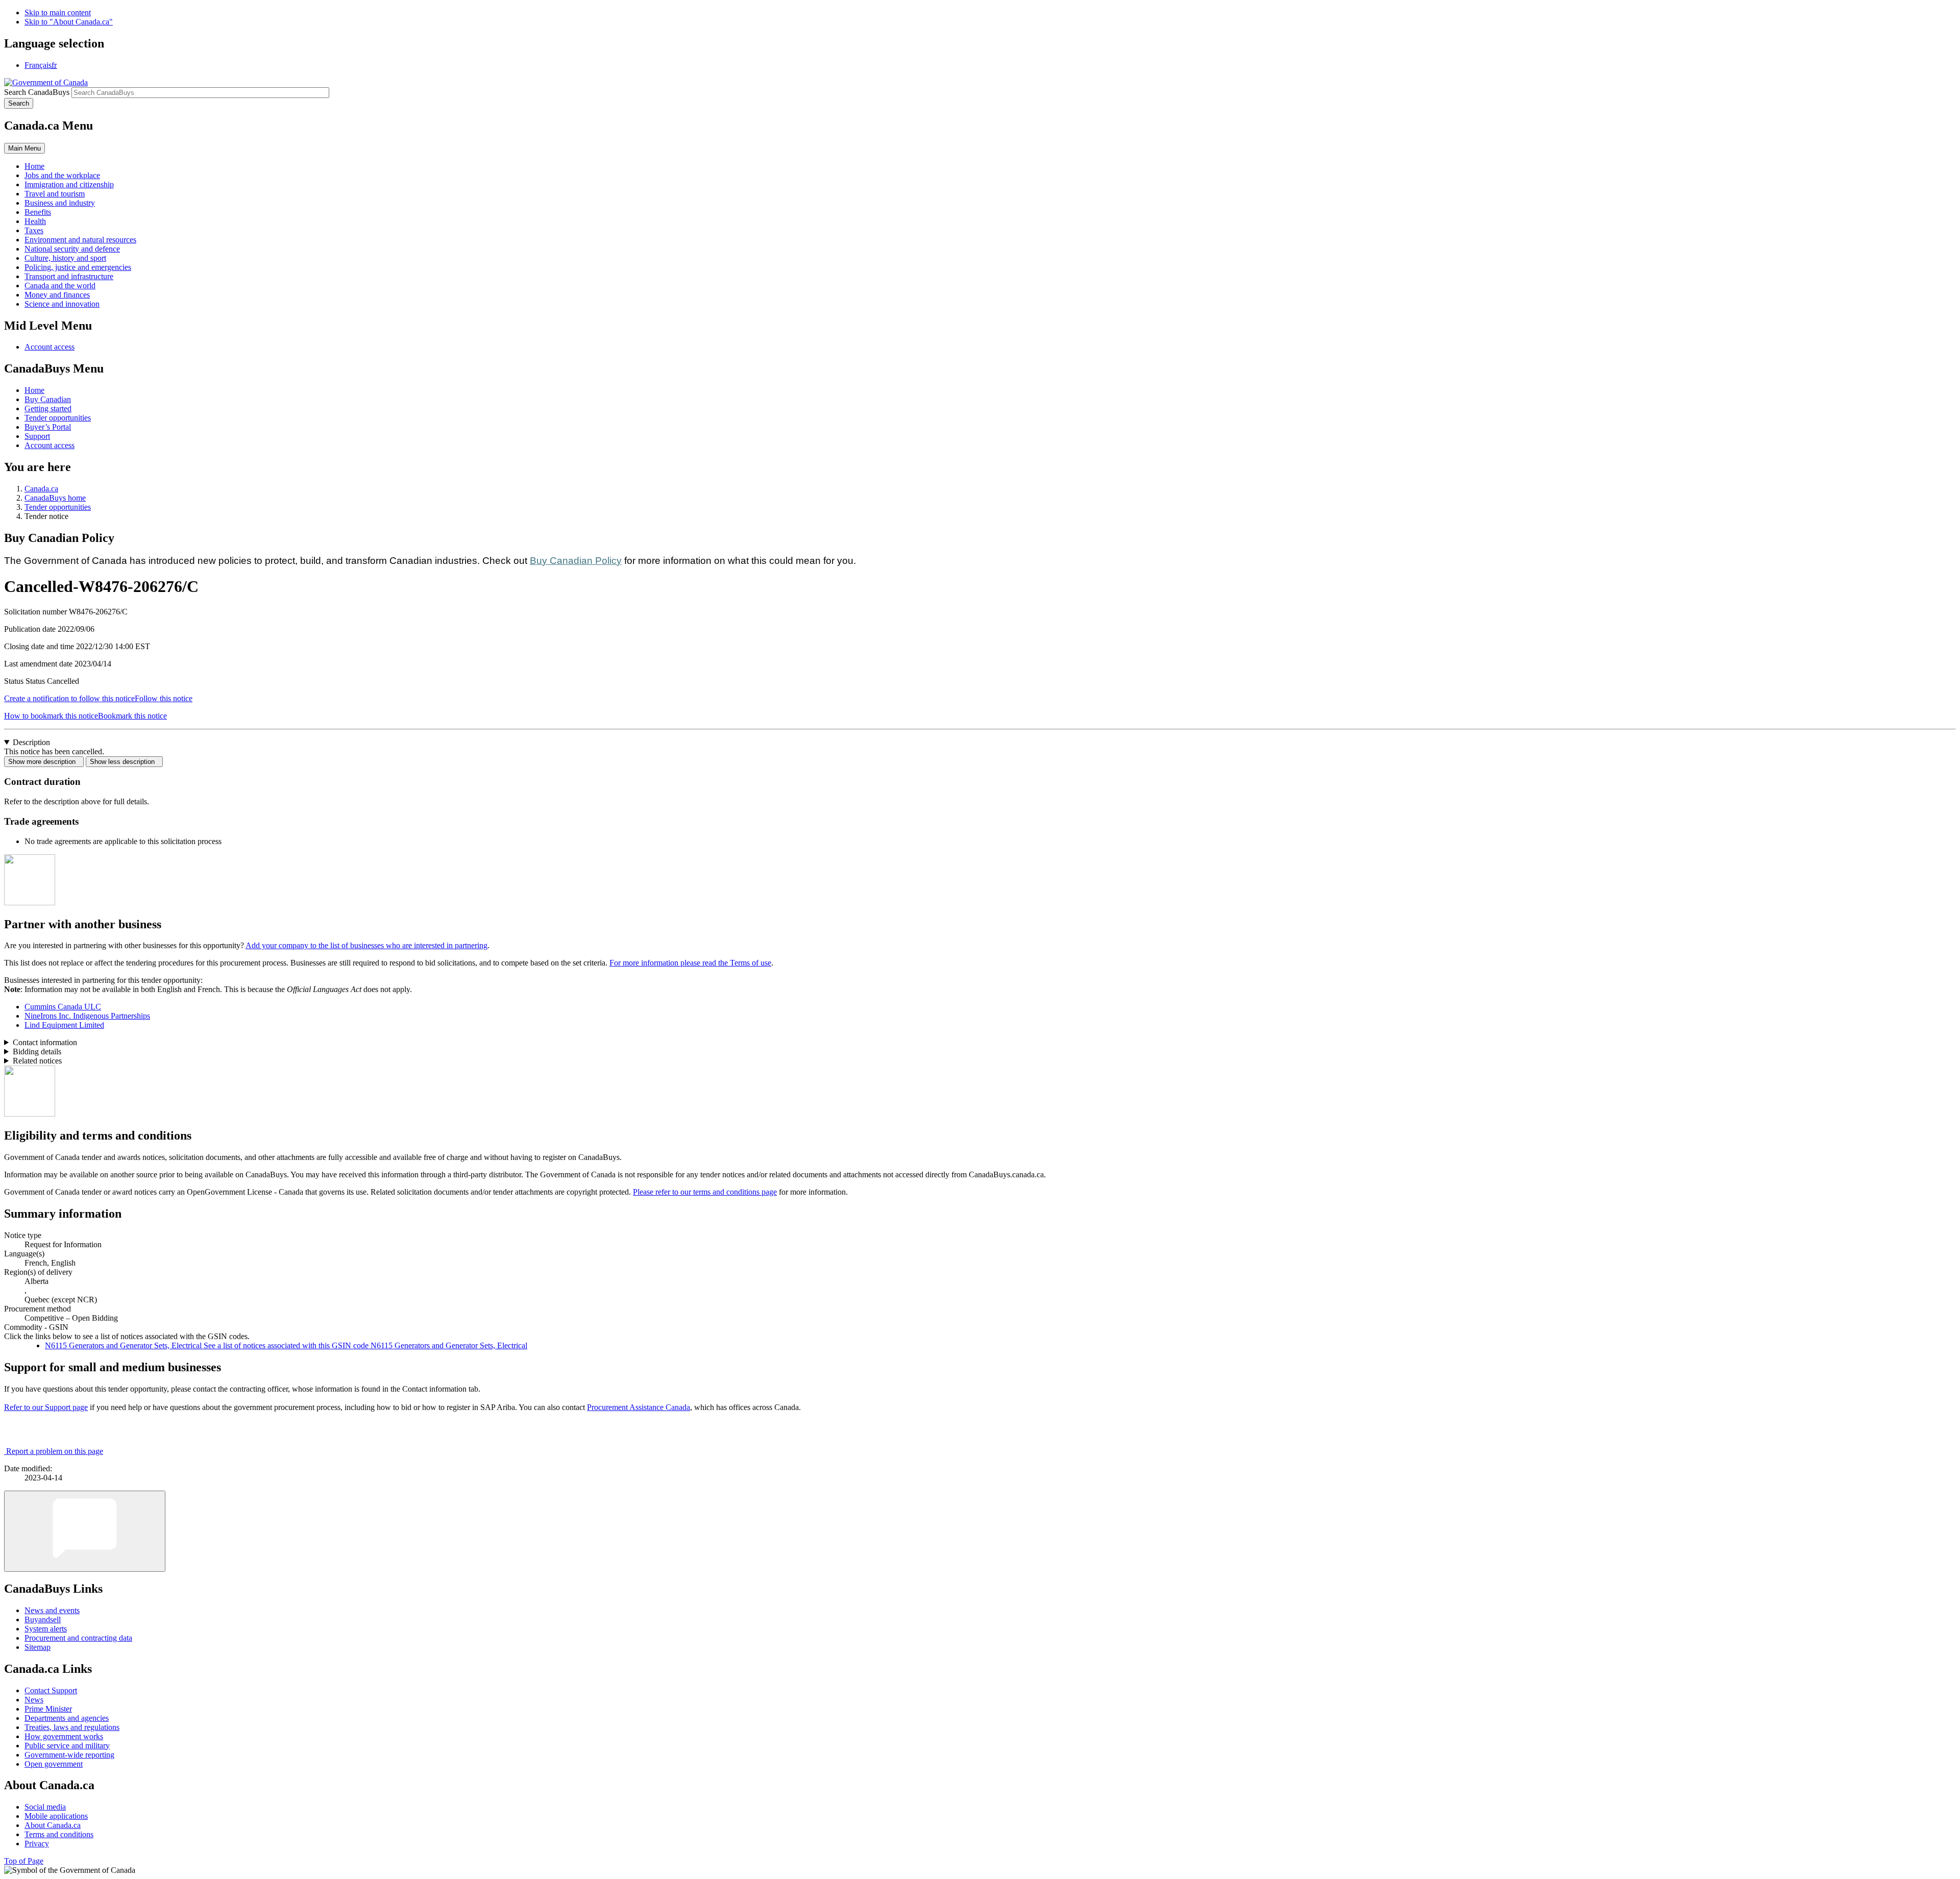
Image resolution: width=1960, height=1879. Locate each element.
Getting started (48, 409)
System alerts (46, 1629)
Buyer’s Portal (48, 427)
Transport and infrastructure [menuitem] (69, 276)
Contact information (45, 1042)
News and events (52, 1610)
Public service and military (67, 1746)
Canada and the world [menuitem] (60, 286)
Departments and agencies (67, 1718)
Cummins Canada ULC (63, 1007)
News (34, 1700)
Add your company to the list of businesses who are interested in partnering (366, 945)
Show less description (124, 762)
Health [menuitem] (35, 221)
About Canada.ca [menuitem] (53, 1825)
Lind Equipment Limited (64, 1025)
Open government (54, 1764)
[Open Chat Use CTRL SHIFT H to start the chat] (85, 1531)
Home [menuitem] (34, 166)
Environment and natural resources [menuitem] (80, 240)
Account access (50, 347)
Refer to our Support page (46, 1407)
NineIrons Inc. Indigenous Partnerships (87, 1016)
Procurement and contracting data (78, 1638)
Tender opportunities (58, 418)
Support (37, 436)
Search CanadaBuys (37, 92)
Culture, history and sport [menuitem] (65, 258)
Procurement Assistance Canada (639, 1407)
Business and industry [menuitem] (60, 203)
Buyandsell (43, 1620)
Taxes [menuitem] (34, 230)
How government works (64, 1736)
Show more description (44, 762)
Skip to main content (58, 13)
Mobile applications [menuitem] (56, 1816)
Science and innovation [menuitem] (62, 304)
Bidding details (37, 1052)
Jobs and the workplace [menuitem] (62, 175)
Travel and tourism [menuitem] (55, 194)
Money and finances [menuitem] (57, 295)
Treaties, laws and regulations (72, 1727)
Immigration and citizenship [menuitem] (69, 184)
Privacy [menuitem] (37, 1844)
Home (34, 390)
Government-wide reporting (69, 1755)
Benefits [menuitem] (38, 212)
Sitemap (38, 1647)
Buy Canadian (48, 399)
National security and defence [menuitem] (72, 249)
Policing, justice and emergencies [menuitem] (78, 267)
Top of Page (24, 1861)
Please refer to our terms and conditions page (705, 1192)
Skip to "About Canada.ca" (69, 22)
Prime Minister (48, 1709)
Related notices (37, 1061)
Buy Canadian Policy (576, 561)
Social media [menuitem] (45, 1807)
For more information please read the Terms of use (690, 963)
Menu (24, 148)
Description (31, 742)
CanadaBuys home (55, 498)
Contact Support (51, 1690)
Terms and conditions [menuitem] (59, 1834)
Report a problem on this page (55, 1451)
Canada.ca (41, 489)
